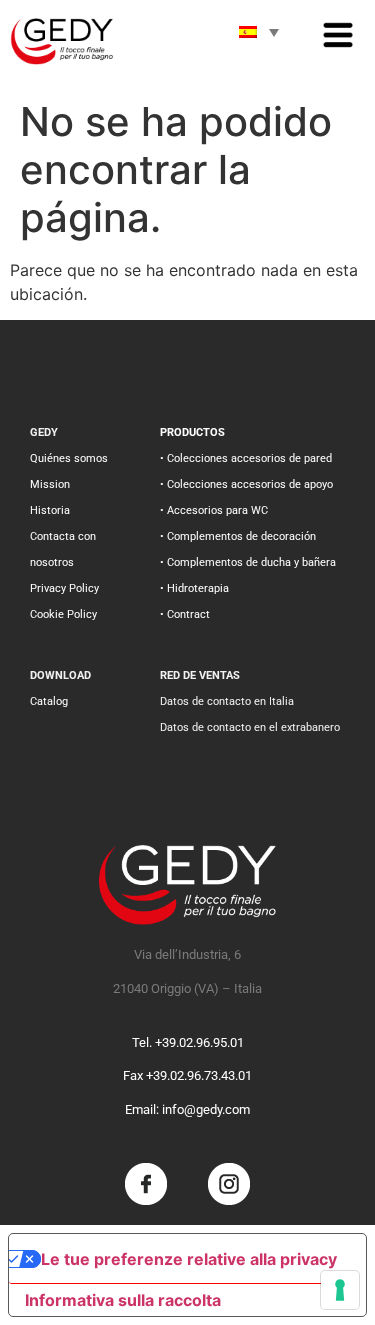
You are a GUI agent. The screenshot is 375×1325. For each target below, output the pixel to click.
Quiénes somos (69, 458)
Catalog (49, 701)
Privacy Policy (64, 588)
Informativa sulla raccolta (123, 1300)
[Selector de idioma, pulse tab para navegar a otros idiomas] (259, 32)
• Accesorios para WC (214, 510)
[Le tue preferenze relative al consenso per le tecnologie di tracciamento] (340, 1290)
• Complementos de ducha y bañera (248, 562)
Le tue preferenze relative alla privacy (189, 1259)
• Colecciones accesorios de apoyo (246, 484)
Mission (50, 484)
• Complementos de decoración (238, 536)
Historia (50, 510)
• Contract (185, 614)
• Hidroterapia (194, 588)
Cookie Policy (63, 614)
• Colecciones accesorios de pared (246, 458)
